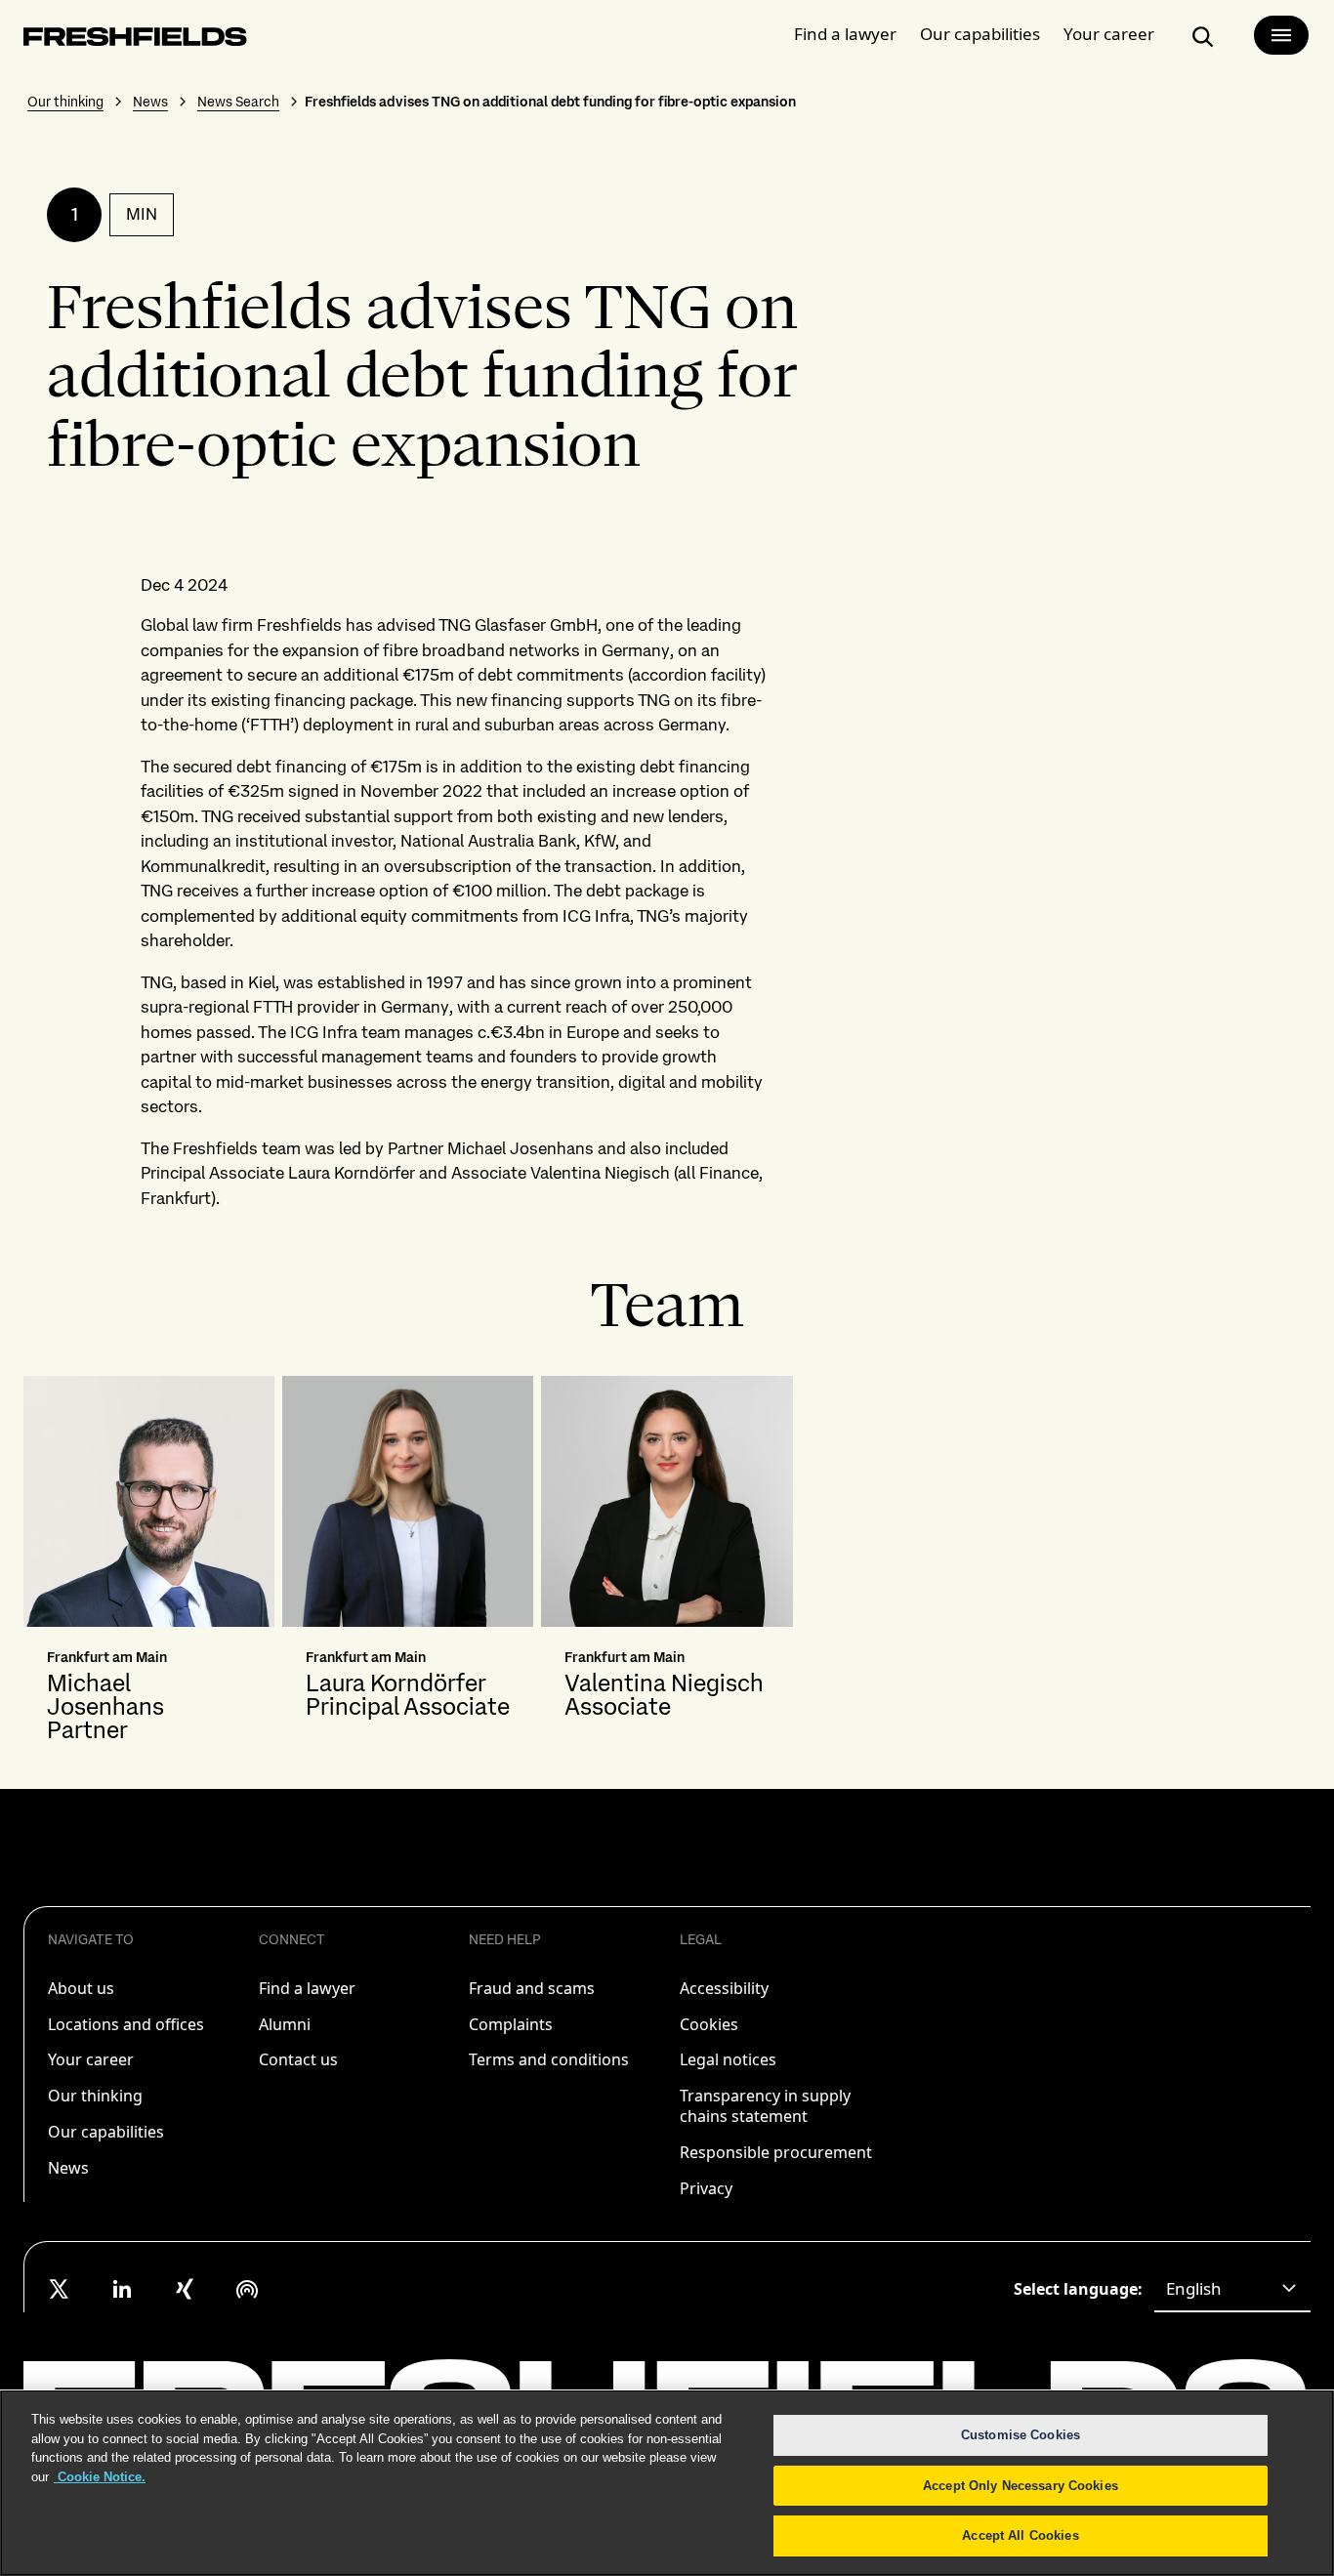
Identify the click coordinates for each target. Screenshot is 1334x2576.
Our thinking (65, 102)
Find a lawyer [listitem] (307, 1988)
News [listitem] (68, 2168)
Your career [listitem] (91, 2059)
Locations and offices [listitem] (126, 2024)
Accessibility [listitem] (724, 1988)
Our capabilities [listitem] (106, 2132)
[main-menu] (1281, 35)
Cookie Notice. (100, 2477)
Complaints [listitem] (511, 2024)
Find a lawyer (845, 34)
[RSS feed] (247, 2289)
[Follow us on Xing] (185, 2289)
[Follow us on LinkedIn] (122, 2289)
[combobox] (1232, 2289)
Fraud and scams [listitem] (532, 1988)
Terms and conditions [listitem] (549, 2059)
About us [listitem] (81, 1988)
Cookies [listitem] (709, 2024)
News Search (238, 102)
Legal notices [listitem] (728, 2059)
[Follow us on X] (60, 2289)
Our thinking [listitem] (95, 2096)
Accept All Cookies (1020, 2535)
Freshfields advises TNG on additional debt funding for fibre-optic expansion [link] (550, 102)
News (150, 102)
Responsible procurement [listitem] (776, 2152)
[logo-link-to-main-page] (135, 41)
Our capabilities (980, 34)
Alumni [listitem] (285, 2024)
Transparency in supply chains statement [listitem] (765, 2106)
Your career (1109, 34)
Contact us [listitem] (298, 2059)
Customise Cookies (1021, 2435)
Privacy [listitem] (706, 2188)
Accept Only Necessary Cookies (1021, 2486)
